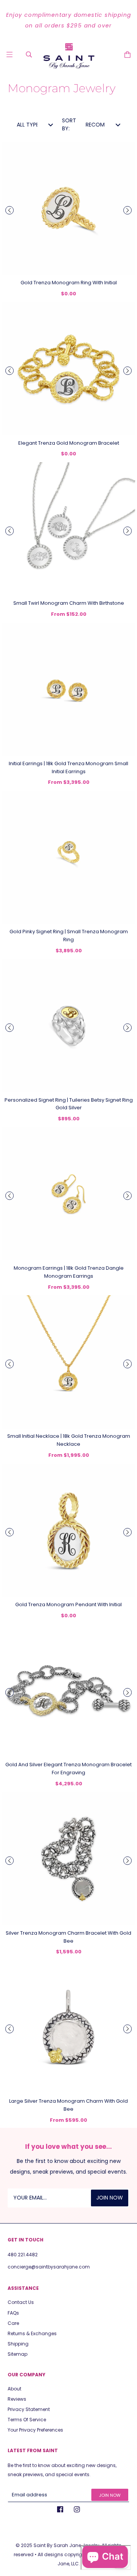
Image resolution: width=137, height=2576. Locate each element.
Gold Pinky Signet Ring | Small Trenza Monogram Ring (69, 936)
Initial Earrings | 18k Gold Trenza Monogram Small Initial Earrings (68, 767)
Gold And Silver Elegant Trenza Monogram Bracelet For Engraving (68, 1769)
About (14, 2389)
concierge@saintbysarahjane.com (49, 2267)
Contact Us (21, 2302)
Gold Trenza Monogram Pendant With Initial (68, 1604)
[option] (68, 20)
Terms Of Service (27, 2420)
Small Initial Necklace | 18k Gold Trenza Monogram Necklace (69, 1440)
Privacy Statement (29, 2409)
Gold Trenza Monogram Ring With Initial (69, 283)
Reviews (17, 2399)
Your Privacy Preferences (35, 2430)
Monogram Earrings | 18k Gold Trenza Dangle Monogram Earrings (69, 1272)
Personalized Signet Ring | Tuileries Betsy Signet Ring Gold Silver (69, 1104)
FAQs (13, 2313)
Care (13, 2323)
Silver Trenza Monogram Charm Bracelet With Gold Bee (68, 1937)
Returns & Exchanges (32, 2333)
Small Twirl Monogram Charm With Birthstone (69, 603)
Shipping (18, 2344)
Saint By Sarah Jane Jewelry (66, 2545)
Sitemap (18, 2354)
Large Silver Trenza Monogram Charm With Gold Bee (68, 2105)
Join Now (110, 2495)
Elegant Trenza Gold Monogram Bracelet (69, 443)
